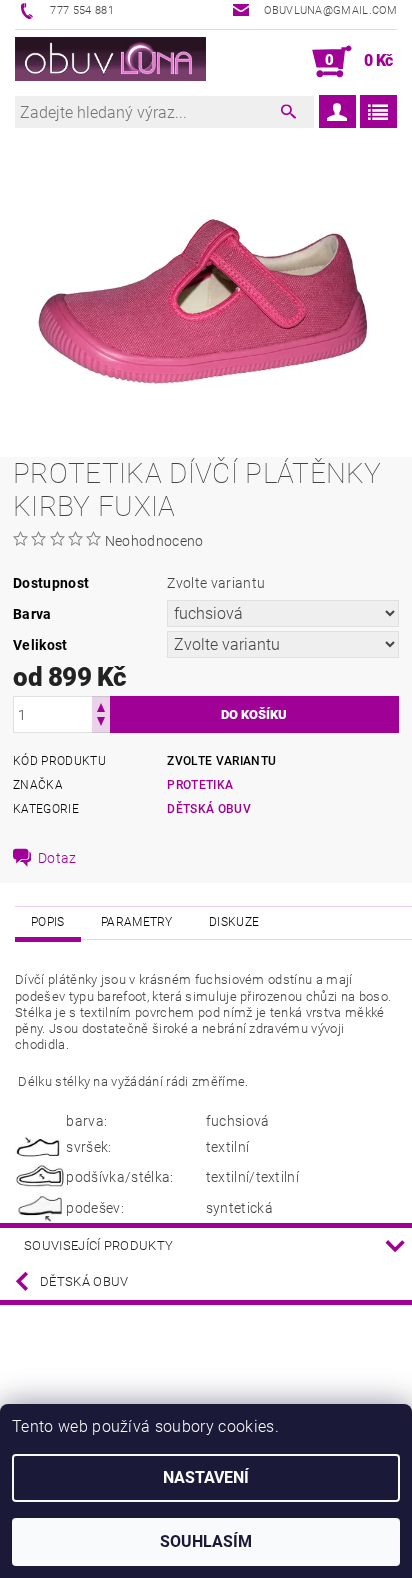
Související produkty (98, 1245)
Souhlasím (206, 1541)
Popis (48, 922)
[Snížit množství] (101, 723)
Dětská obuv (209, 809)
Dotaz (57, 858)
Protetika (200, 785)
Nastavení (206, 1477)
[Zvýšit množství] (101, 705)
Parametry (137, 922)
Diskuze (234, 922)
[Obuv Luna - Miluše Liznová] (110, 62)
